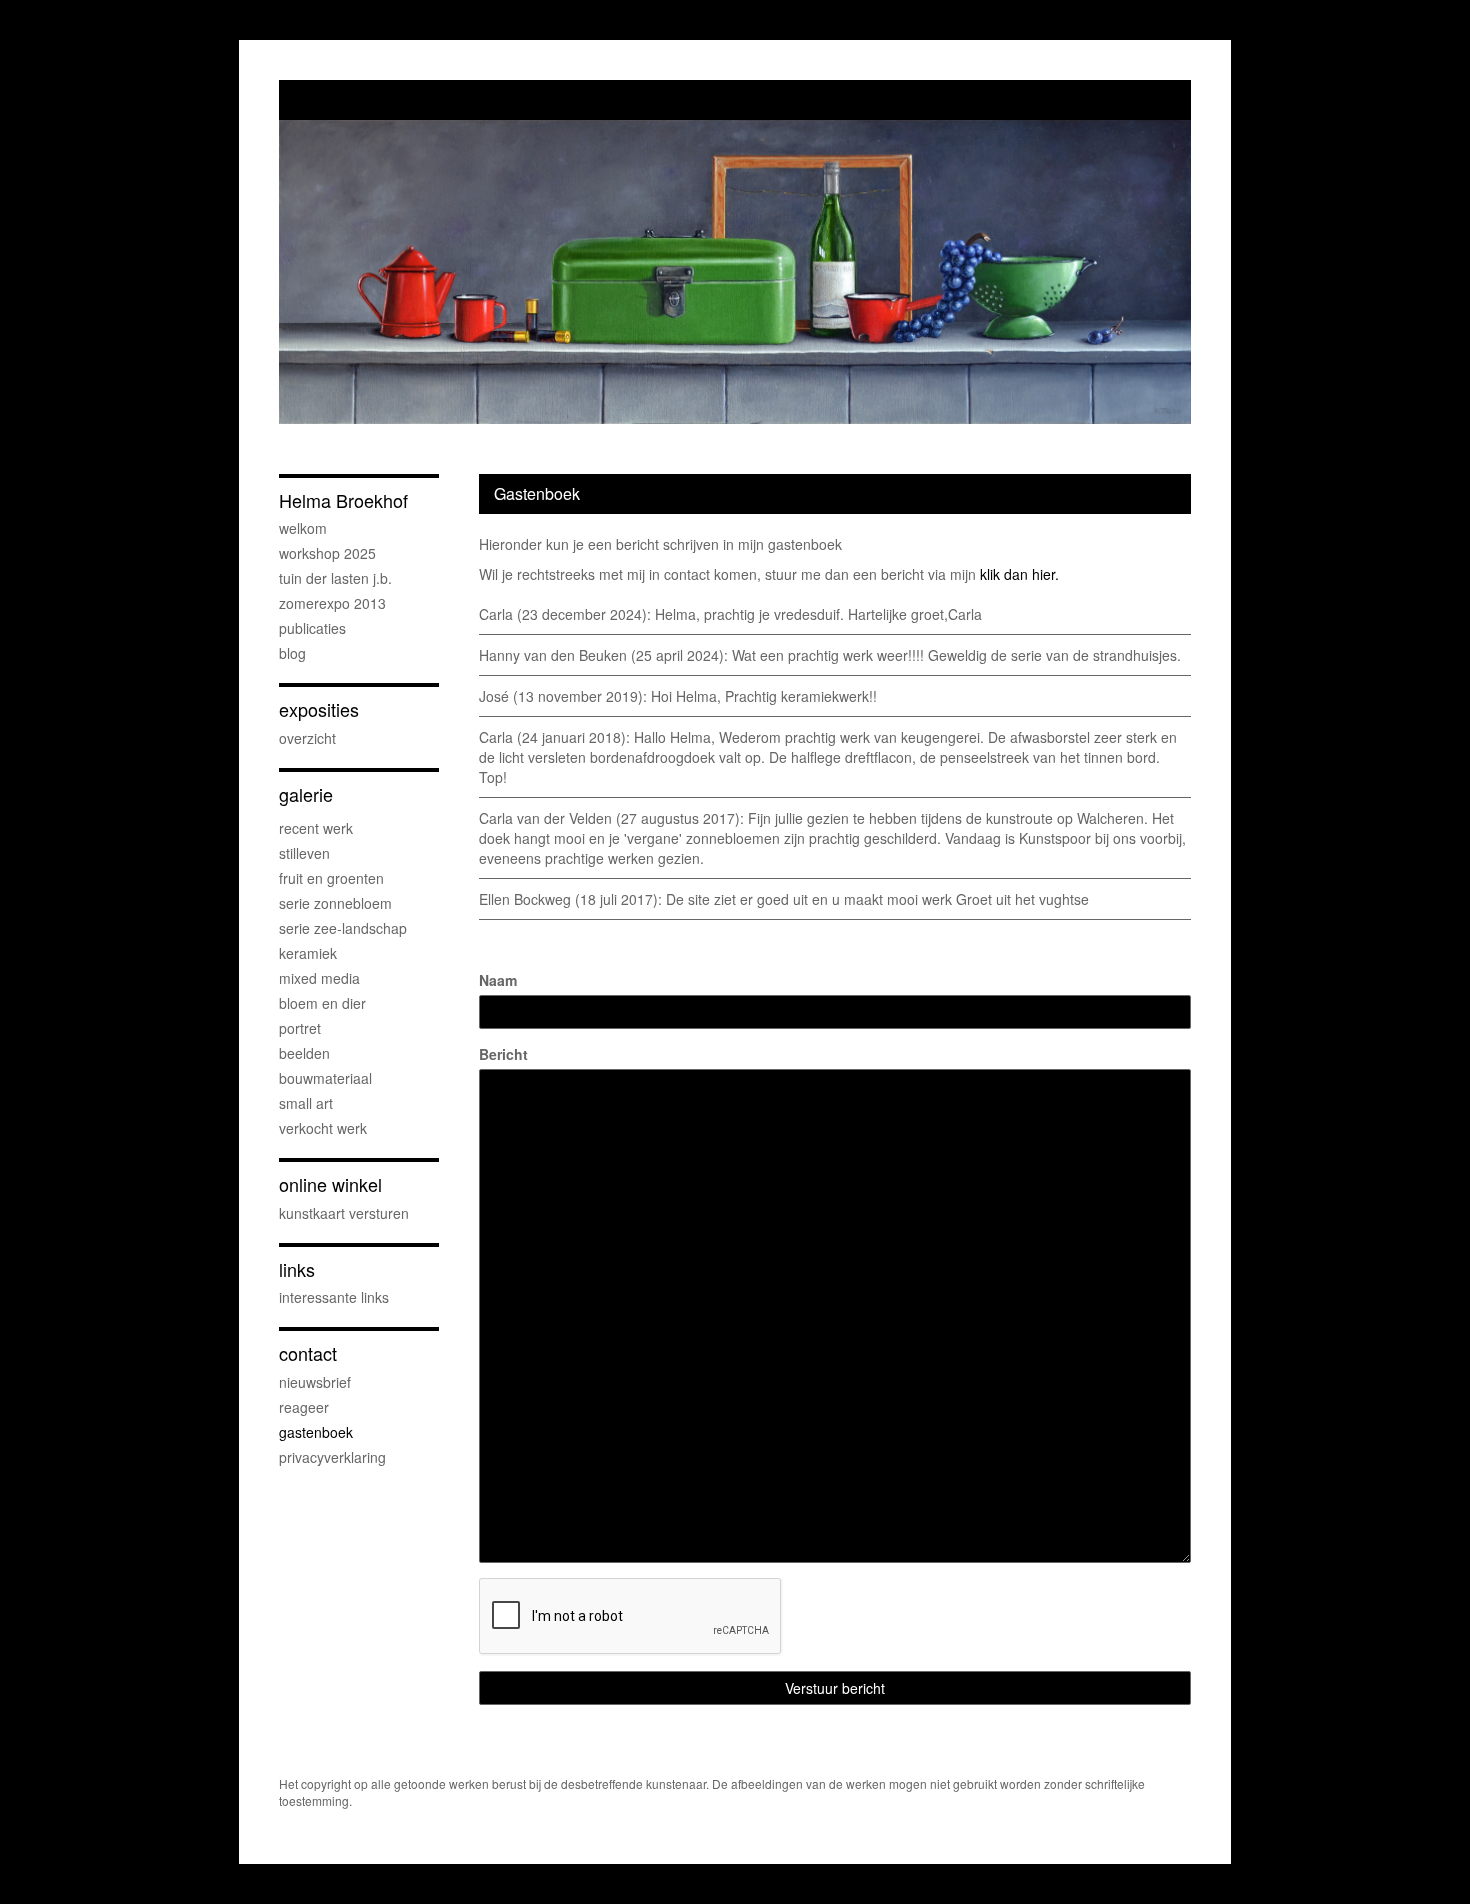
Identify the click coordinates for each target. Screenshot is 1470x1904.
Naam (498, 980)
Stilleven (304, 853)
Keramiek (308, 953)
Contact (308, 1353)
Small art (306, 1103)
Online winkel (330, 1184)
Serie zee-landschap (343, 928)
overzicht (307, 738)
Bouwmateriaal (325, 1078)
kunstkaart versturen (344, 1213)
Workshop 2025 (327, 553)
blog (292, 653)
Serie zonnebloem (335, 903)
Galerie (306, 794)
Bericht (503, 1054)
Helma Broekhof (343, 500)
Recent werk (316, 828)
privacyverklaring (332, 1457)
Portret (300, 1028)
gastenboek (316, 1432)
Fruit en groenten (331, 878)
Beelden (304, 1053)
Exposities (319, 709)
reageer (304, 1407)
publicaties (312, 628)
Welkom (303, 528)
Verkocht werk (323, 1128)
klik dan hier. (1019, 574)
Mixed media (319, 978)
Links (297, 1269)
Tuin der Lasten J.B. (335, 578)
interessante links (334, 1297)
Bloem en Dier (322, 1003)
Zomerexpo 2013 (332, 603)
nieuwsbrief (315, 1382)
